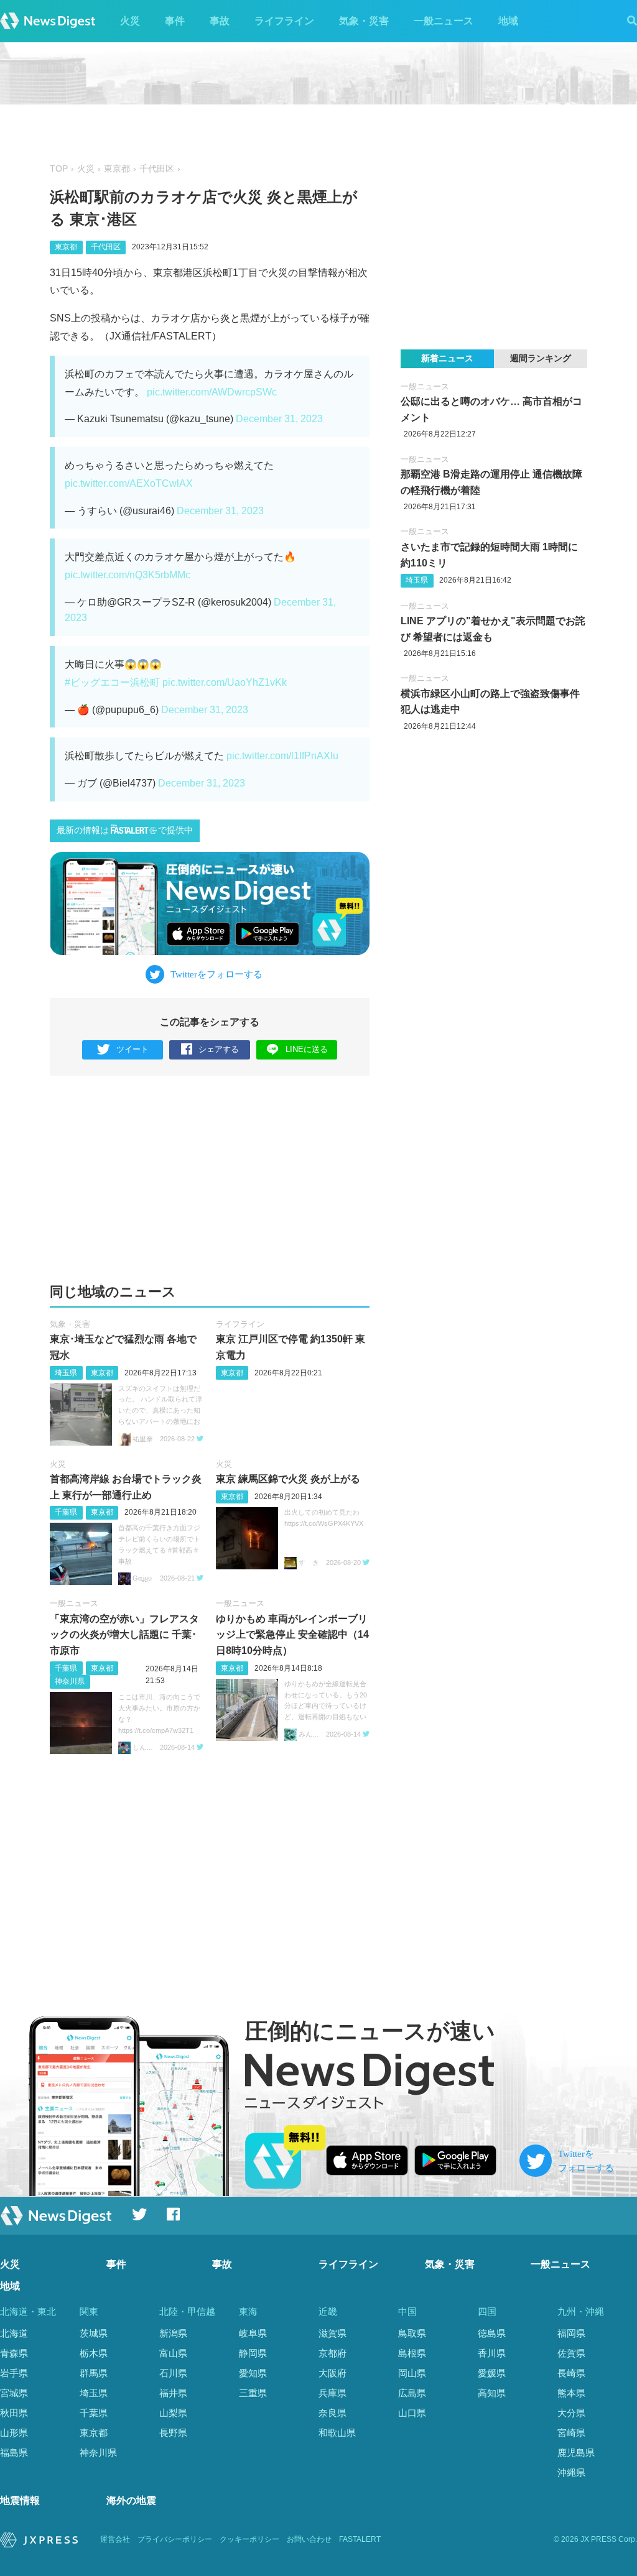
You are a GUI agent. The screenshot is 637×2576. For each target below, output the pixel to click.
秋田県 (14, 2413)
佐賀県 (571, 2353)
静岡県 (253, 2353)
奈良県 (332, 2413)
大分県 (571, 2413)
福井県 (173, 2393)
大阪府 (332, 2373)
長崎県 (571, 2373)
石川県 (173, 2373)
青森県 (14, 2353)
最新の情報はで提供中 (125, 830)
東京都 (117, 169)
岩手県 (14, 2373)
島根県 (412, 2353)
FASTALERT (360, 2539)
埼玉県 (66, 1373)
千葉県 (66, 1512)
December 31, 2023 (279, 419)
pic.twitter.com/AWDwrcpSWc (212, 392)
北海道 (14, 2333)
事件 (175, 21)
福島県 (14, 2453)
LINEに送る (307, 1049)
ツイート (133, 1049)
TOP (59, 169)
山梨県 (173, 2413)
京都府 (332, 2353)
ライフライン (284, 21)
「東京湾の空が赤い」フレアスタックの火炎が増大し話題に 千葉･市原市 (124, 1635)
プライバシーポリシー (175, 2539)
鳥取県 (412, 2333)
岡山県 (412, 2373)
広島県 (412, 2393)
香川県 (492, 2353)
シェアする (219, 1049)
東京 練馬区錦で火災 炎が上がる (288, 1479)
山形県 (14, 2433)
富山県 (173, 2353)
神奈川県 (70, 1681)
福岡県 (571, 2333)
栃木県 (94, 2353)
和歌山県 (337, 2433)
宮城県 (14, 2393)
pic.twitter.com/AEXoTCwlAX (129, 483)
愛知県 (253, 2373)
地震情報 (20, 2500)
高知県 (492, 2393)
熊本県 (571, 2393)
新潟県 (173, 2333)
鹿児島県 (576, 2453)
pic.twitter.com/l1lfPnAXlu (282, 756)
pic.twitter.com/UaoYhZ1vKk (225, 682)
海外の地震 (131, 2500)
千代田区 (157, 169)
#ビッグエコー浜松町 (112, 682)
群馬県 (94, 2373)
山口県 (412, 2413)
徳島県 (492, 2333)
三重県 (253, 2393)
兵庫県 (332, 2393)
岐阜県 (253, 2333)
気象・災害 (364, 21)
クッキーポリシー (249, 2539)
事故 (220, 21)
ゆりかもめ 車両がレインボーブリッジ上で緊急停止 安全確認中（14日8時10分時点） (292, 1635)
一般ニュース (444, 21)
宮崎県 (571, 2433)
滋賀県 (332, 2333)
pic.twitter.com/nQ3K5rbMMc (128, 575)
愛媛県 (492, 2373)
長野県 (173, 2433)
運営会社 (115, 2539)
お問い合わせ (309, 2539)
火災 (130, 21)
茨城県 (94, 2333)
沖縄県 (571, 2472)
